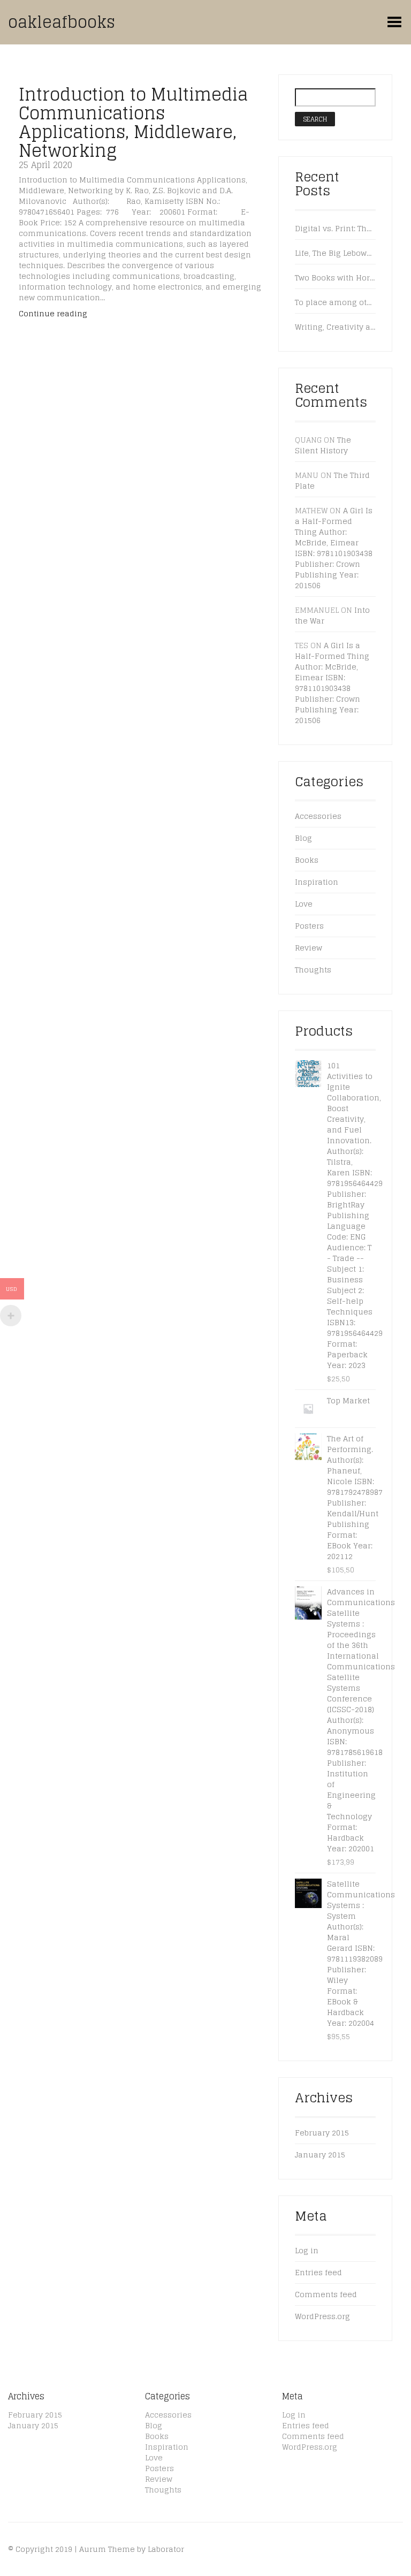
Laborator (166, 2549)
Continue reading (53, 313)
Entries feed (318, 2272)
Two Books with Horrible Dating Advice (335, 278)
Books (307, 860)
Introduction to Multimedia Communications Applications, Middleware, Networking (133, 123)
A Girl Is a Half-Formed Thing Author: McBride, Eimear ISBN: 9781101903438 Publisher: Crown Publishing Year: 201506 (334, 548)
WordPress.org (322, 2316)
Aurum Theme (107, 2549)
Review (309, 948)
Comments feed (326, 2294)
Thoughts (313, 970)
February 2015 (322, 2133)
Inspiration (317, 882)
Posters (309, 926)
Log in (307, 2250)
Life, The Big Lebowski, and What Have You (335, 253)
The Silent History (323, 445)
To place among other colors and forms (335, 302)
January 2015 (320, 2155)
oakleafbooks (62, 22)
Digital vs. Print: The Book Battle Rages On (335, 229)
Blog (303, 838)
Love (304, 904)
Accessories (318, 816)
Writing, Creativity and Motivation (335, 327)
